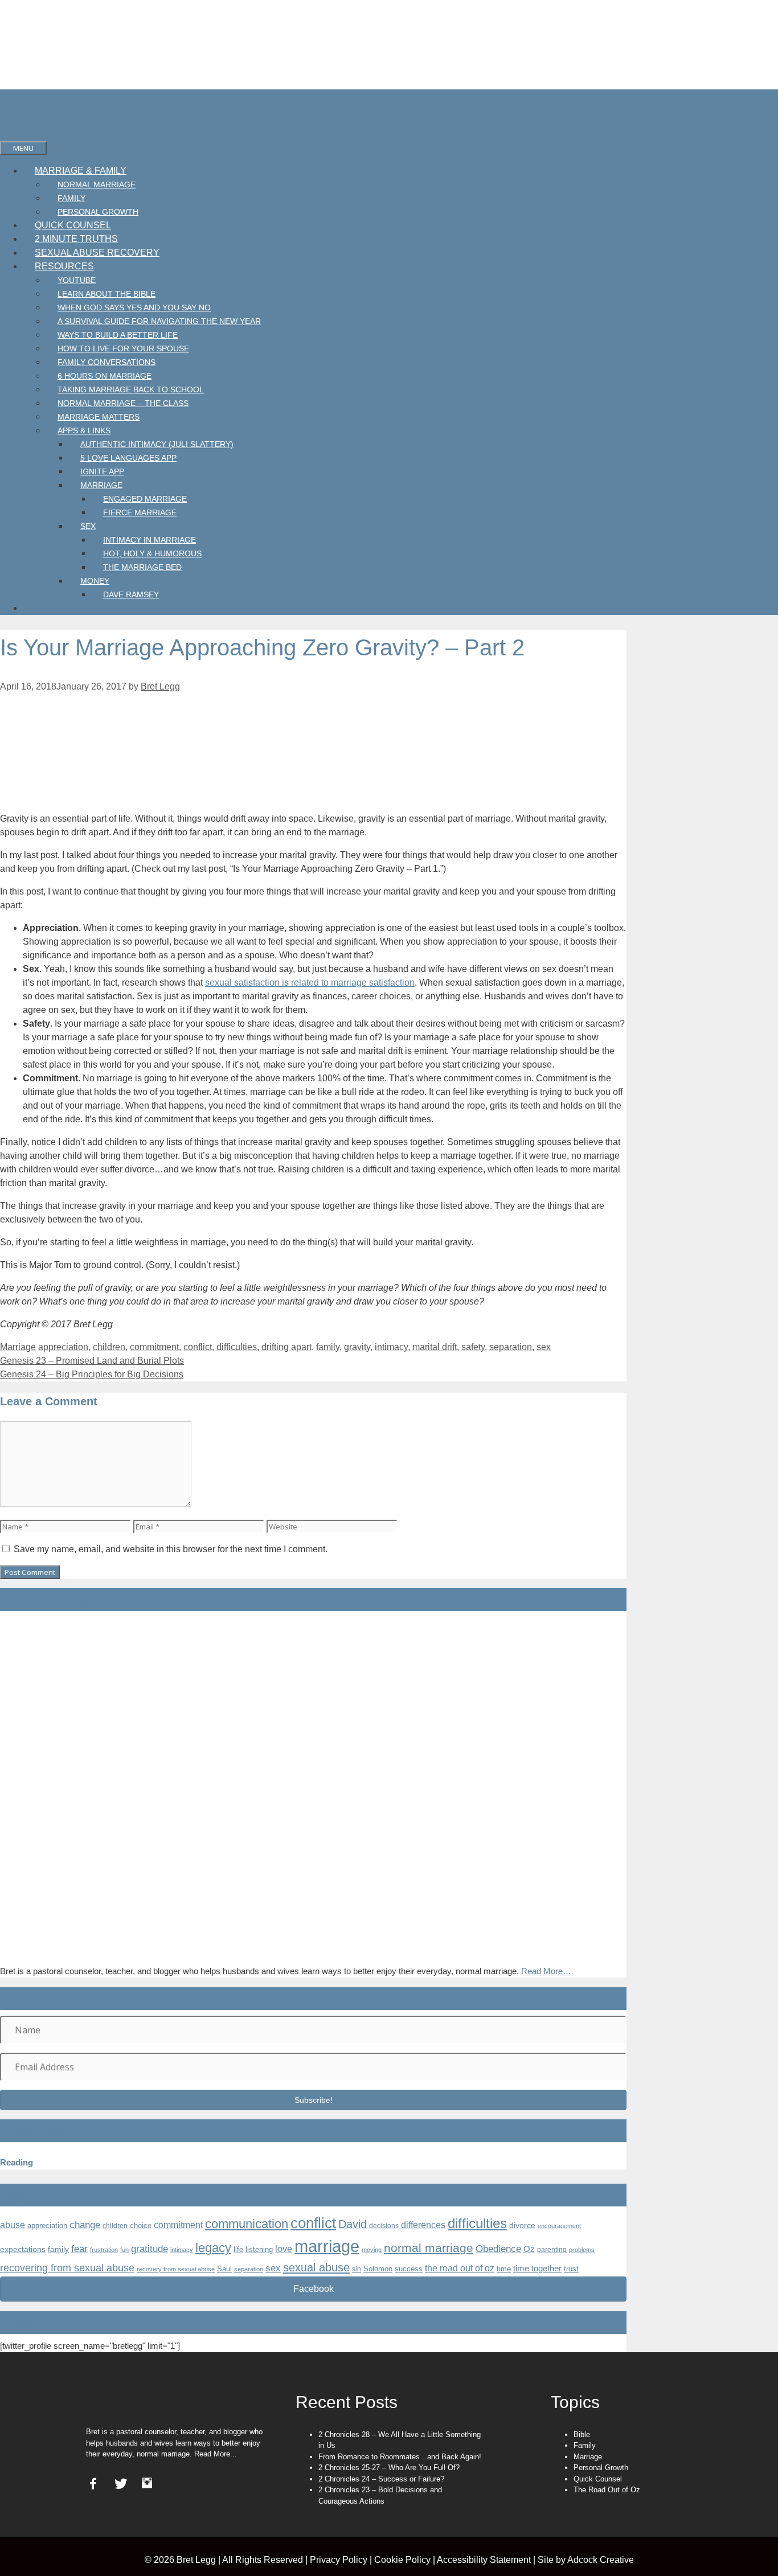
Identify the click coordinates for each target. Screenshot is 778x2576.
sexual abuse (316, 2267)
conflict (198, 1347)
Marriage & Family (81, 171)
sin (357, 2269)
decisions (384, 2226)
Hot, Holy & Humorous (152, 553)
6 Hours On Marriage (105, 376)
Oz (529, 2249)
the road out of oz (460, 2268)
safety (473, 1347)
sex (544, 1347)
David (353, 2224)
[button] (313, 2100)
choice (141, 2226)
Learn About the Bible (107, 294)
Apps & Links (84, 430)
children (109, 1347)
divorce (522, 2225)
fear (79, 2249)
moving (372, 2250)
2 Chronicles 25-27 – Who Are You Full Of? (389, 2468)
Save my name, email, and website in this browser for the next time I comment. (171, 1549)
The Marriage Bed (142, 567)
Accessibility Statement (484, 2560)
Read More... (216, 2454)
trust (571, 2269)
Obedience (498, 2249)
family (328, 1347)
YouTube (77, 280)
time (504, 2269)
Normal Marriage (97, 184)
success (409, 2269)
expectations (23, 2249)
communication (247, 2224)
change (85, 2225)
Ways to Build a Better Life (118, 335)
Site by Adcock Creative (585, 2560)
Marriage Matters (99, 417)
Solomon (378, 2269)
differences (423, 2225)
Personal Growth (98, 212)
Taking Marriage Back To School (131, 389)
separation (511, 1347)
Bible (582, 2435)
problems (582, 2250)
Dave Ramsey (131, 594)
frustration (104, 2250)
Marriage (101, 485)
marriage (327, 2246)
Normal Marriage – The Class (123, 403)
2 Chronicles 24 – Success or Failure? (381, 2479)
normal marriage (429, 2248)
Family (71, 198)
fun (124, 2250)
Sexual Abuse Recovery (97, 253)
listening (259, 2249)
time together (537, 2269)
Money (95, 581)
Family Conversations (107, 362)
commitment (154, 1347)
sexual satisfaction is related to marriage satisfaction (310, 983)
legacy (213, 2248)
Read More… (546, 1971)
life (238, 2249)
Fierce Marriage (140, 512)
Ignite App (102, 471)
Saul (224, 2269)
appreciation (63, 1347)
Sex (88, 526)
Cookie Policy (402, 2560)
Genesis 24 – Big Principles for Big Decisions (92, 1374)
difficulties (237, 1347)
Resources (64, 266)
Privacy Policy (339, 2560)
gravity (357, 1347)
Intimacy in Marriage (150, 540)
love (284, 2249)
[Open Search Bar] (12, 134)
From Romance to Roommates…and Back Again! (400, 2457)
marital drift (435, 1347)
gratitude (150, 2249)
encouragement (559, 2226)
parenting (552, 2250)
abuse (13, 2225)
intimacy (391, 1347)
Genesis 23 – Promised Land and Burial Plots (92, 1361)
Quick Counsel (73, 225)
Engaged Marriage (145, 499)
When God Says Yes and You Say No (134, 307)
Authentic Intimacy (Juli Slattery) (157, 444)
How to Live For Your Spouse (123, 348)
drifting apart (286, 1347)
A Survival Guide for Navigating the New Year (159, 321)
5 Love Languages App (128, 458)
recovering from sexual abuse (67, 2268)
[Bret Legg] (17, 120)
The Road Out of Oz (607, 2490)
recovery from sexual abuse (176, 2269)
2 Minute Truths (76, 239)
